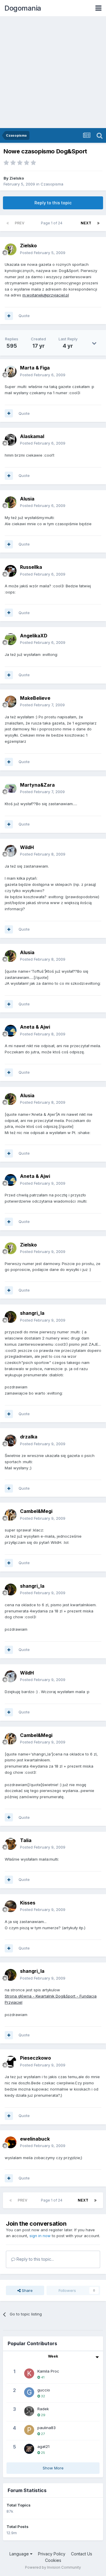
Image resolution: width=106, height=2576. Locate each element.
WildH (27, 847)
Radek (43, 2409)
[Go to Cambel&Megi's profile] (11, 1515)
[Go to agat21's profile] (29, 2449)
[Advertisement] (53, 72)
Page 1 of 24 (53, 223)
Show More (53, 2468)
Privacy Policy (52, 2554)
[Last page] (98, 223)
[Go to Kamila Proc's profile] (29, 2373)
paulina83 (47, 2428)
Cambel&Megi (36, 1511)
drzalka (29, 1437)
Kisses (28, 1903)
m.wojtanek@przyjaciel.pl (46, 295)
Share (27, 2290)
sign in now (40, 2236)
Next (86, 223)
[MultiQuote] (9, 316)
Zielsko (17, 178)
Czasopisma (52, 184)
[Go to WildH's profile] (11, 851)
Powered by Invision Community (53, 2567)
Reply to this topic (53, 203)
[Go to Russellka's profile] (11, 571)
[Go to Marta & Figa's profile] (11, 372)
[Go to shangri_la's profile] (11, 1317)
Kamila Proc (48, 2371)
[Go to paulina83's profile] (29, 2430)
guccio (44, 2390)
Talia (26, 1840)
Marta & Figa (35, 368)
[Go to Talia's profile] (11, 1844)
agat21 (43, 2446)
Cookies (53, 2560)
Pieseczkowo (35, 2058)
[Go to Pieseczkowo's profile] (11, 2062)
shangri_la (32, 1313)
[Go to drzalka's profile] (11, 1440)
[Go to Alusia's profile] (11, 502)
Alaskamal (32, 436)
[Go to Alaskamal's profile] (11, 440)
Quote (24, 316)
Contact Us (82, 2554)
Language (20, 2554)
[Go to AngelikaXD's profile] (11, 639)
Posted (43, 253)
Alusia (27, 499)
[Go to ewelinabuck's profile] (11, 2142)
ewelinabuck (35, 2139)
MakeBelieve (35, 698)
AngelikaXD (34, 636)
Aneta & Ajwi (35, 1027)
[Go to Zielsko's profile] (11, 249)
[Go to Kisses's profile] (11, 1906)
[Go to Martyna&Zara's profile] (11, 788)
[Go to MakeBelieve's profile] (11, 702)
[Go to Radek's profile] (29, 2411)
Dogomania (23, 8)
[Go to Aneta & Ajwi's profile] (11, 1031)
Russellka (31, 567)
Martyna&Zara (37, 785)
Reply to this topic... (35, 2259)
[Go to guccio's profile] (29, 2392)
